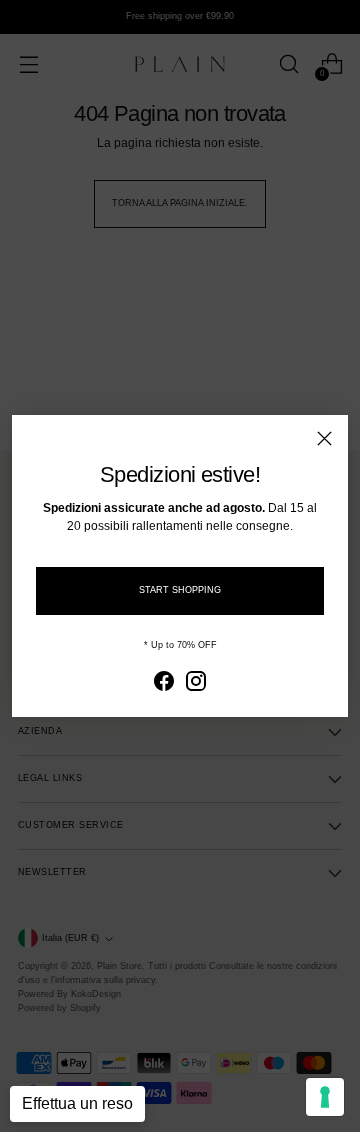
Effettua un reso (77, 1103)
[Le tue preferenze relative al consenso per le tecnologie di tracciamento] (325, 1097)
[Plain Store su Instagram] (196, 683)
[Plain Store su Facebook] (164, 683)
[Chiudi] (324, 438)
